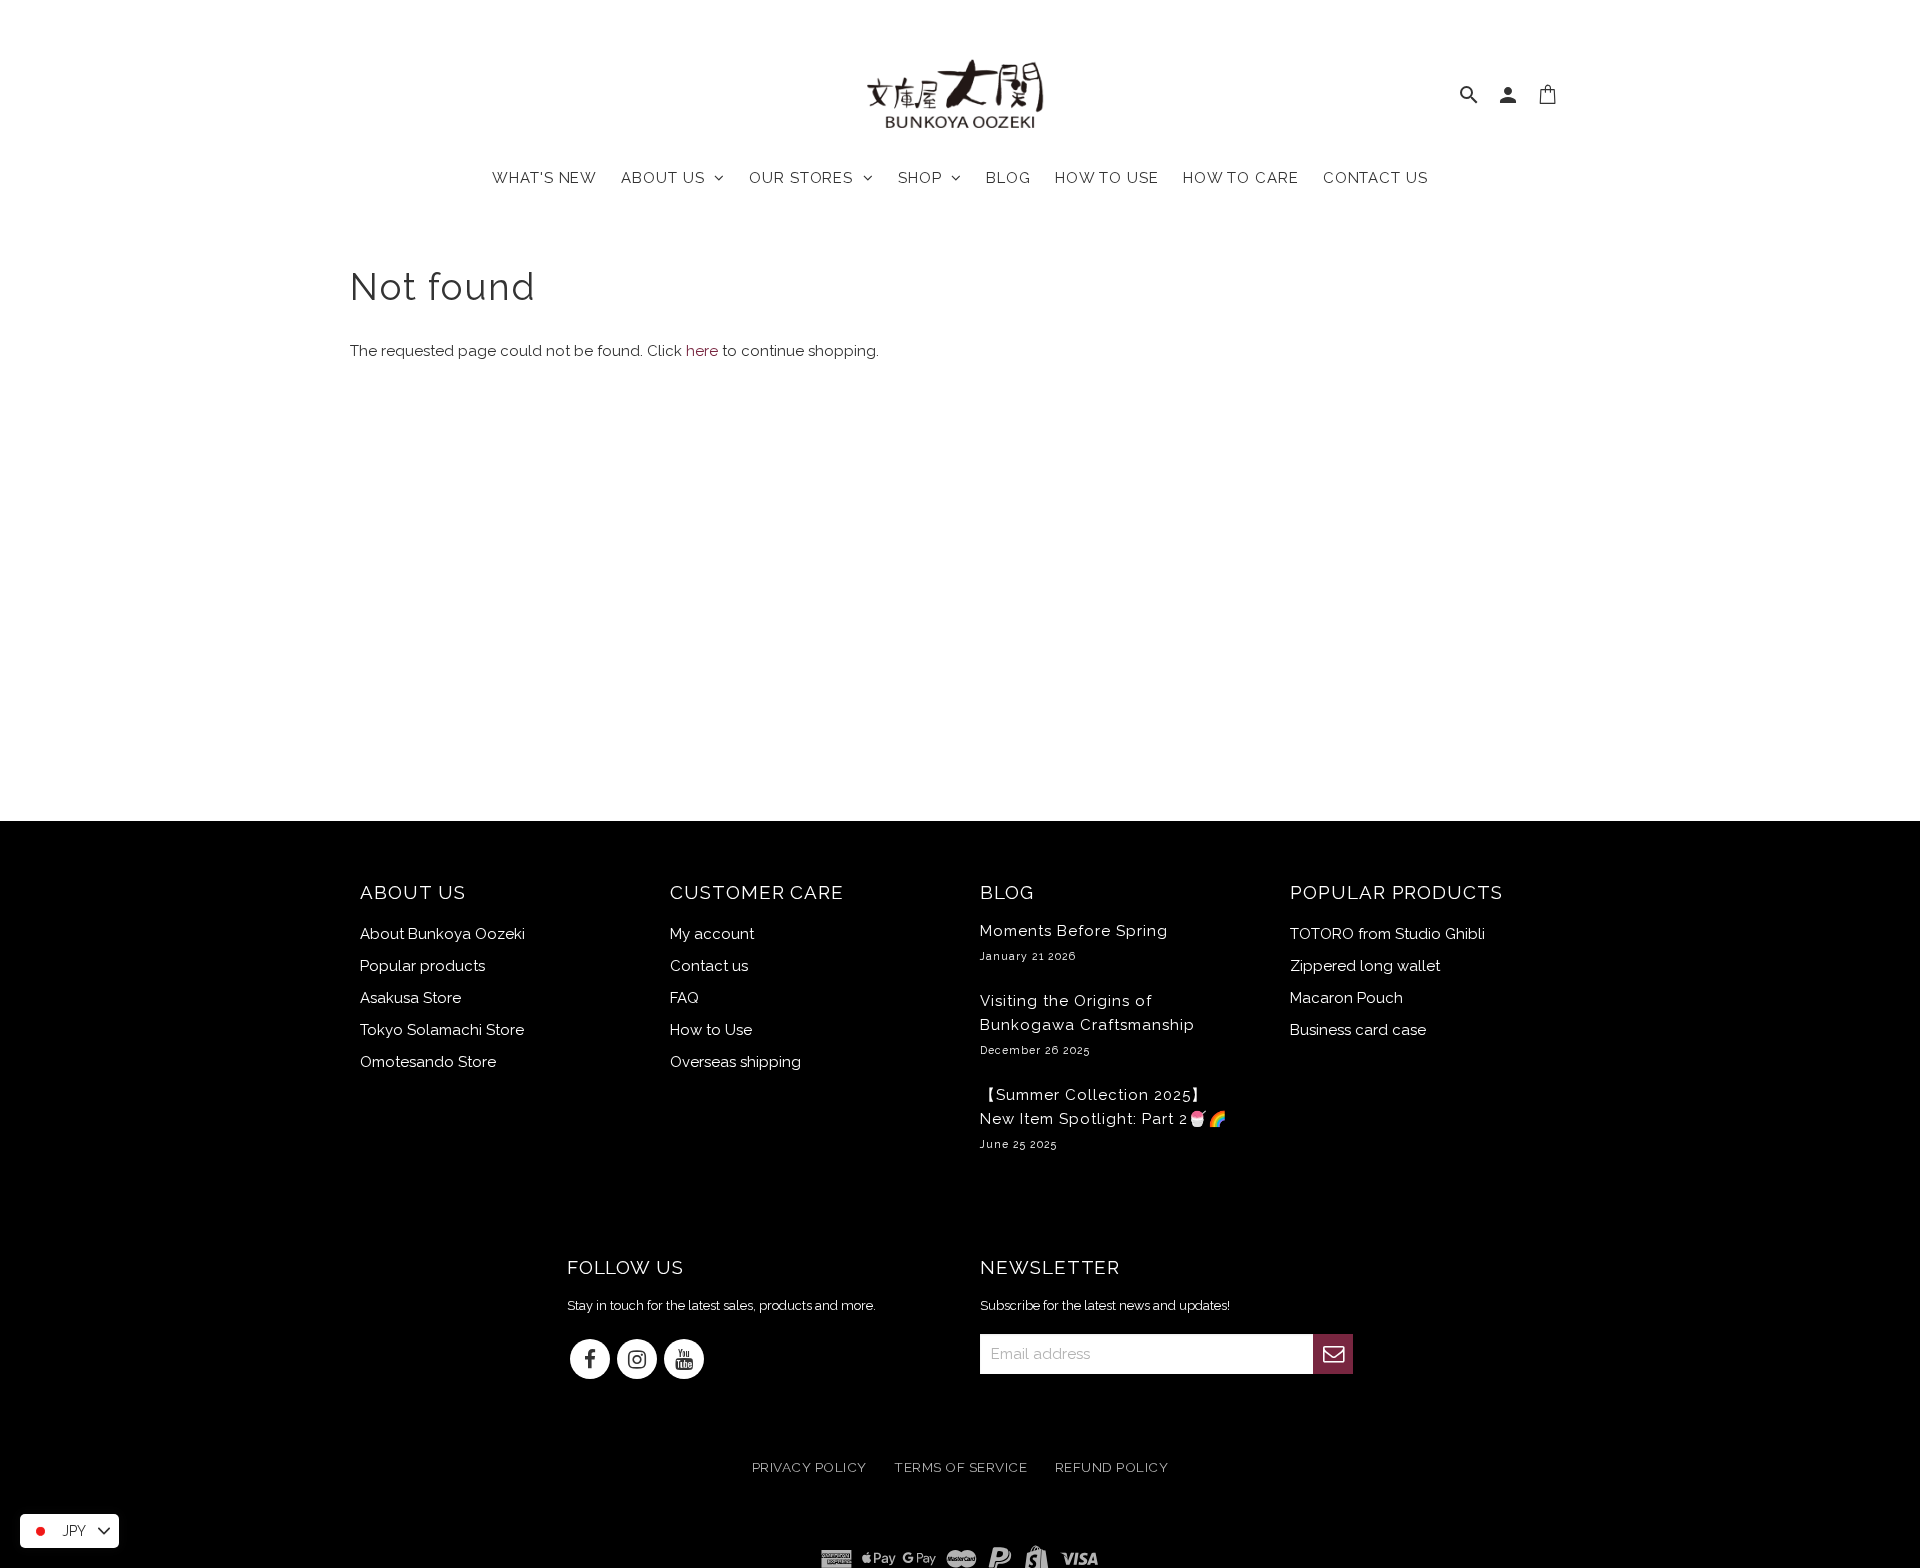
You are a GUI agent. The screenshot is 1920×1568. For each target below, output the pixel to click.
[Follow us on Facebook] (590, 1360)
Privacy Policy (809, 1468)
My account (712, 934)
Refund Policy (1112, 1468)
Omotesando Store (428, 1062)
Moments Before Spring (1074, 942)
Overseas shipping (735, 1062)
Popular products (422, 966)
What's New (544, 178)
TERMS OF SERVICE (960, 1468)
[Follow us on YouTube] (684, 1360)
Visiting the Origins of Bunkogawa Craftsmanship (1087, 1024)
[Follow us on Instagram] (637, 1360)
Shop (924, 178)
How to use (1107, 178)
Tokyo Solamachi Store (442, 1030)
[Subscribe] (1333, 1354)
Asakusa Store (410, 998)
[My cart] (1548, 99)
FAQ (684, 998)
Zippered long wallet (1365, 966)
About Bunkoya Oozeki (442, 934)
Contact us (1375, 178)
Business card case (1358, 1030)
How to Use (711, 1030)
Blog (1008, 178)
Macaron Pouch (1346, 998)
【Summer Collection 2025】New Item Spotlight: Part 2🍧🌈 (1104, 1118)
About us (667, 178)
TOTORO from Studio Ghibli (1387, 934)
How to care (1241, 178)
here (702, 351)
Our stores (806, 178)
